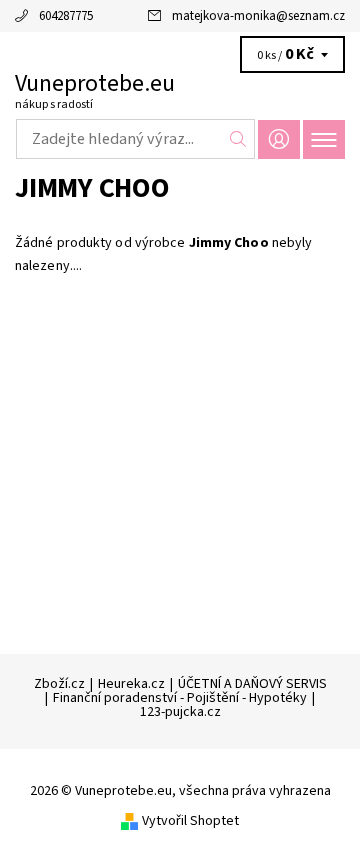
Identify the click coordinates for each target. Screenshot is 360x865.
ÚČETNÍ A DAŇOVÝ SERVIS (252, 684)
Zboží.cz (59, 684)
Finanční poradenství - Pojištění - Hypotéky (180, 698)
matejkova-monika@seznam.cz (258, 16)
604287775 (66, 16)
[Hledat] (238, 139)
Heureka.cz (131, 684)
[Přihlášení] (279, 139)
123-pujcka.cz (180, 712)
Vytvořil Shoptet (190, 821)
